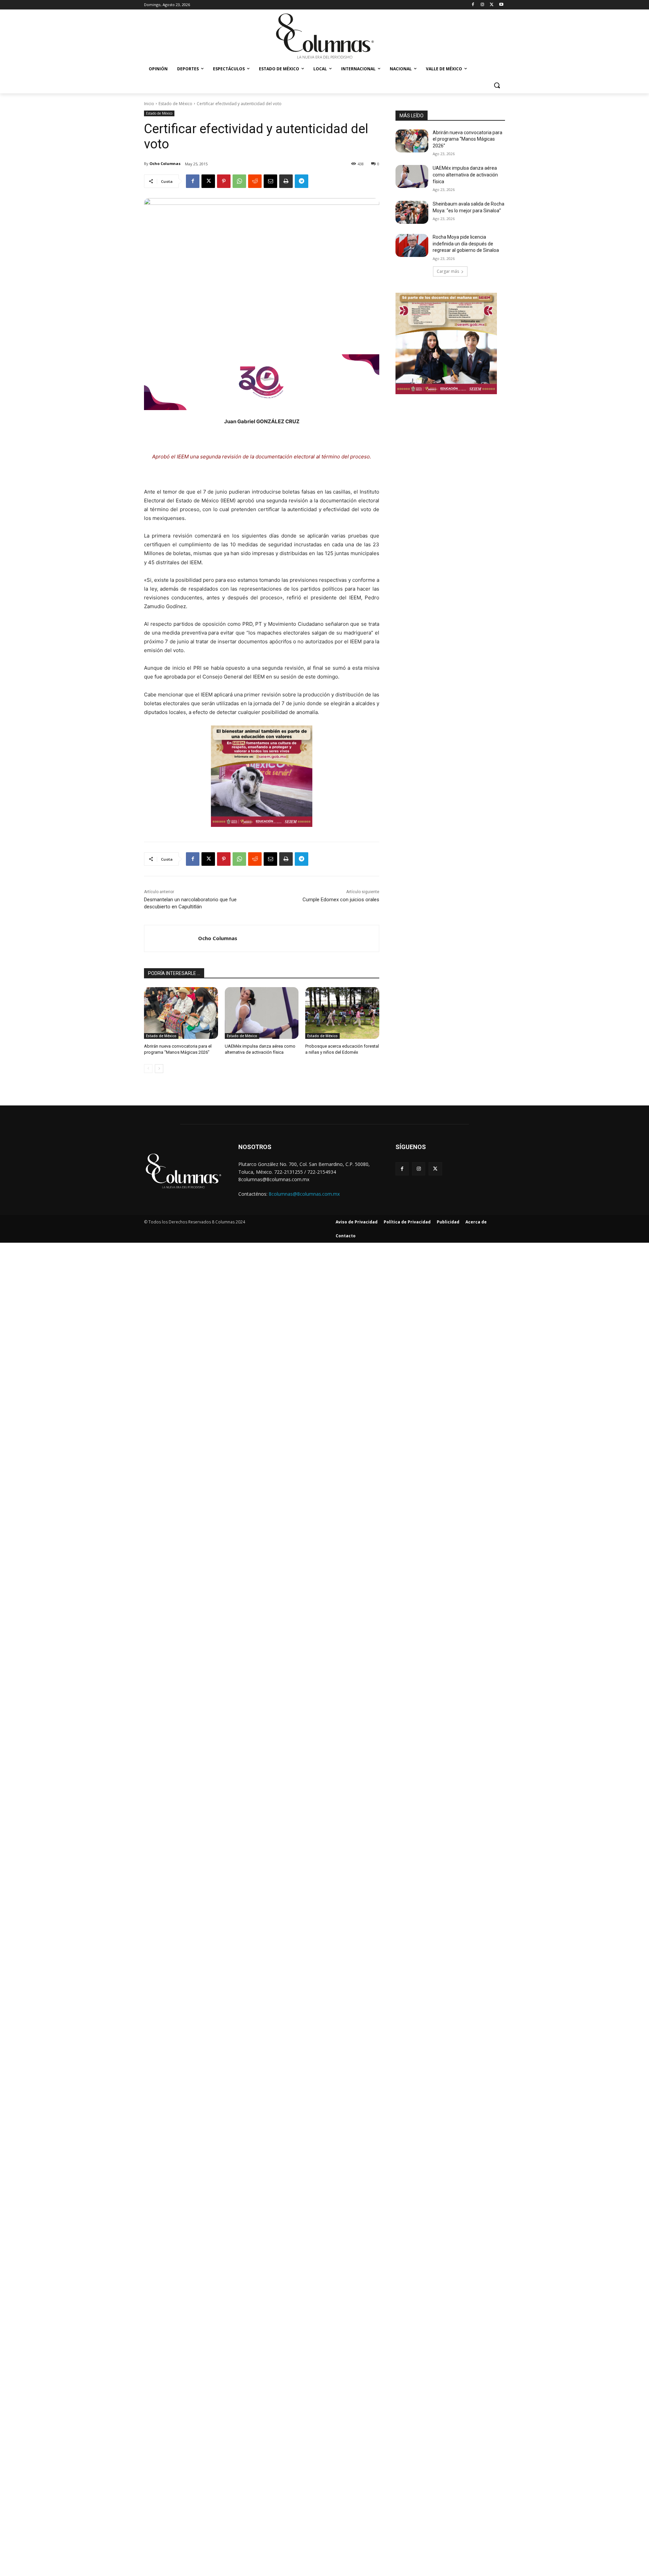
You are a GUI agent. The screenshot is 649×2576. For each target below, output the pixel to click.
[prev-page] (148, 1069)
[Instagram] (483, 5)
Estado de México (175, 104)
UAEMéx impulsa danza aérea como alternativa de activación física (465, 175)
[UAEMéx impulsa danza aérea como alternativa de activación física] (262, 1013)
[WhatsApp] (239, 181)
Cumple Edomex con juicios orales (341, 900)
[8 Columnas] (324, 37)
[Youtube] (501, 5)
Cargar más (448, 271)
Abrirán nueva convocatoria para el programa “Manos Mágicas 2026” (467, 139)
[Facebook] (473, 5)
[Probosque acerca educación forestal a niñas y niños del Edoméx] (342, 1013)
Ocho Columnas (165, 163)
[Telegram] (302, 181)
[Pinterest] (224, 181)
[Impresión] (286, 181)
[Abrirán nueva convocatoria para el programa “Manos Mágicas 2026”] (181, 1013)
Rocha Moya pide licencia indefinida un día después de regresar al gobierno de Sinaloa (466, 244)
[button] (497, 85)
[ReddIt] (255, 181)
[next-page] (159, 1069)
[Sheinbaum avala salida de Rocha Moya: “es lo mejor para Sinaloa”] (412, 212)
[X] (492, 5)
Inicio (149, 104)
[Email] (270, 181)
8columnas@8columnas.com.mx (304, 1194)
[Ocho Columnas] (171, 938)
